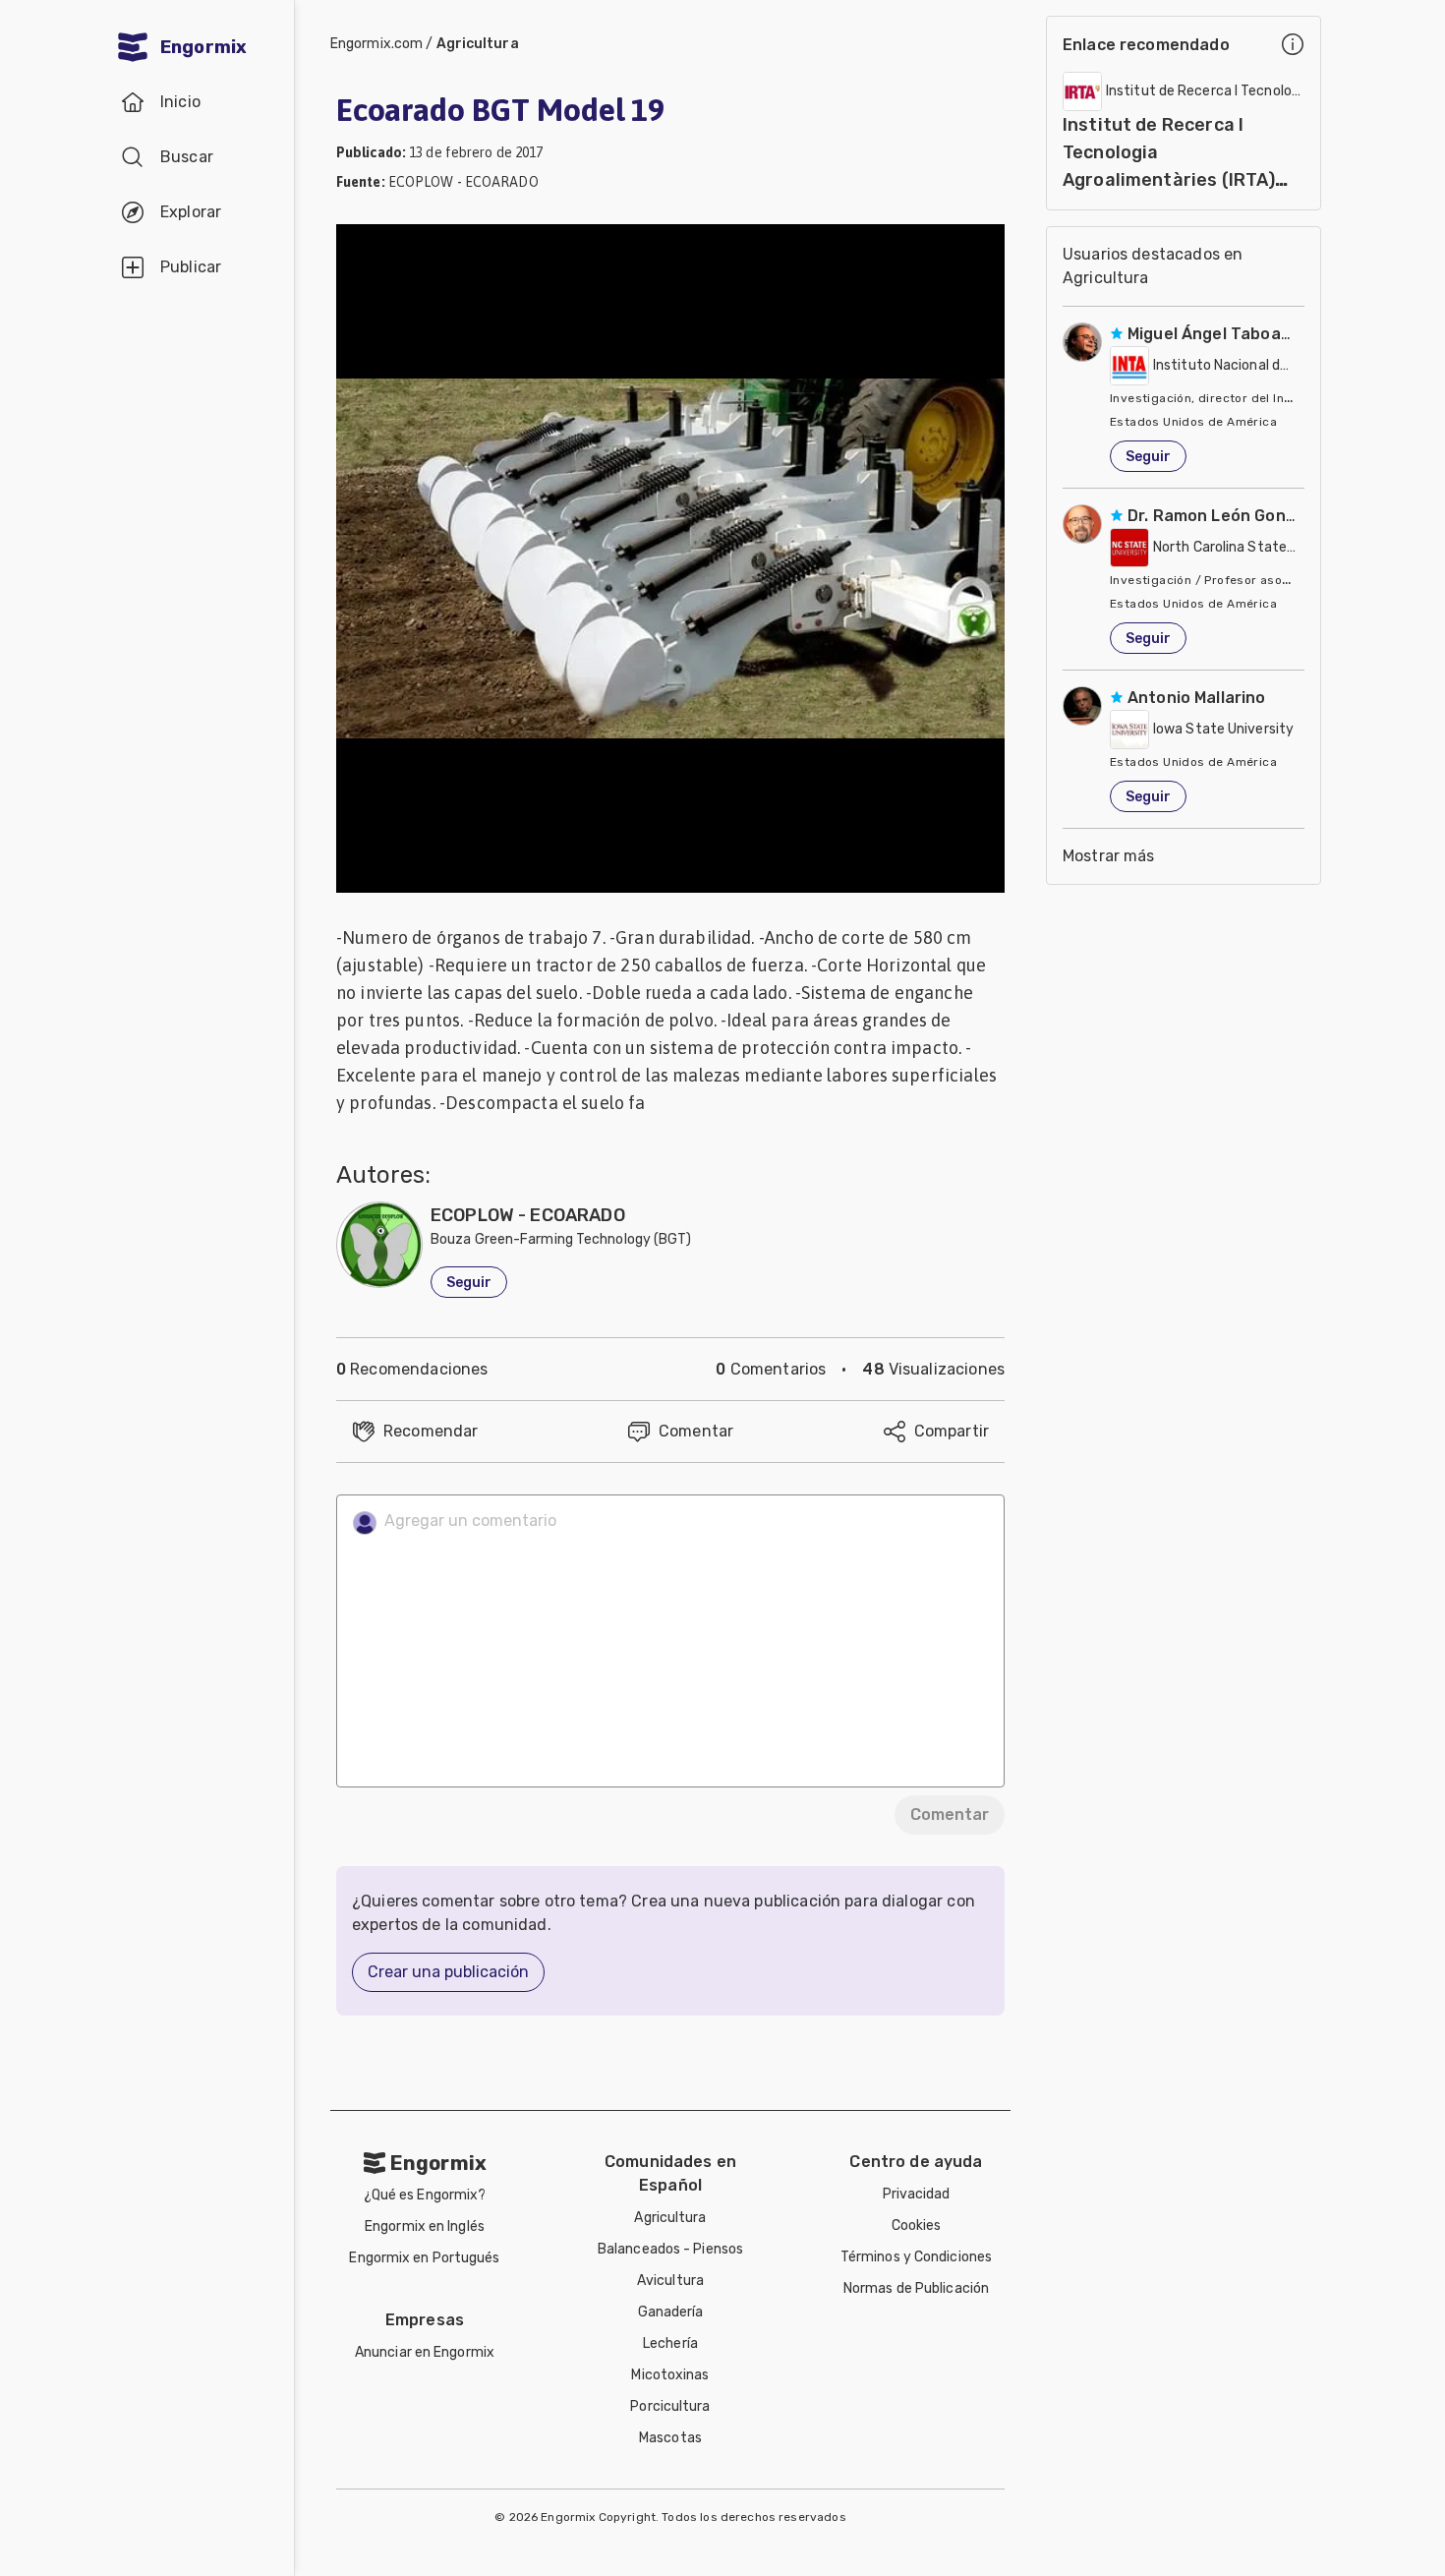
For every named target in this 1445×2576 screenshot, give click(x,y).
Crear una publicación (448, 1972)
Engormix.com (376, 44)
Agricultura (478, 44)
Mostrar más (1109, 856)
